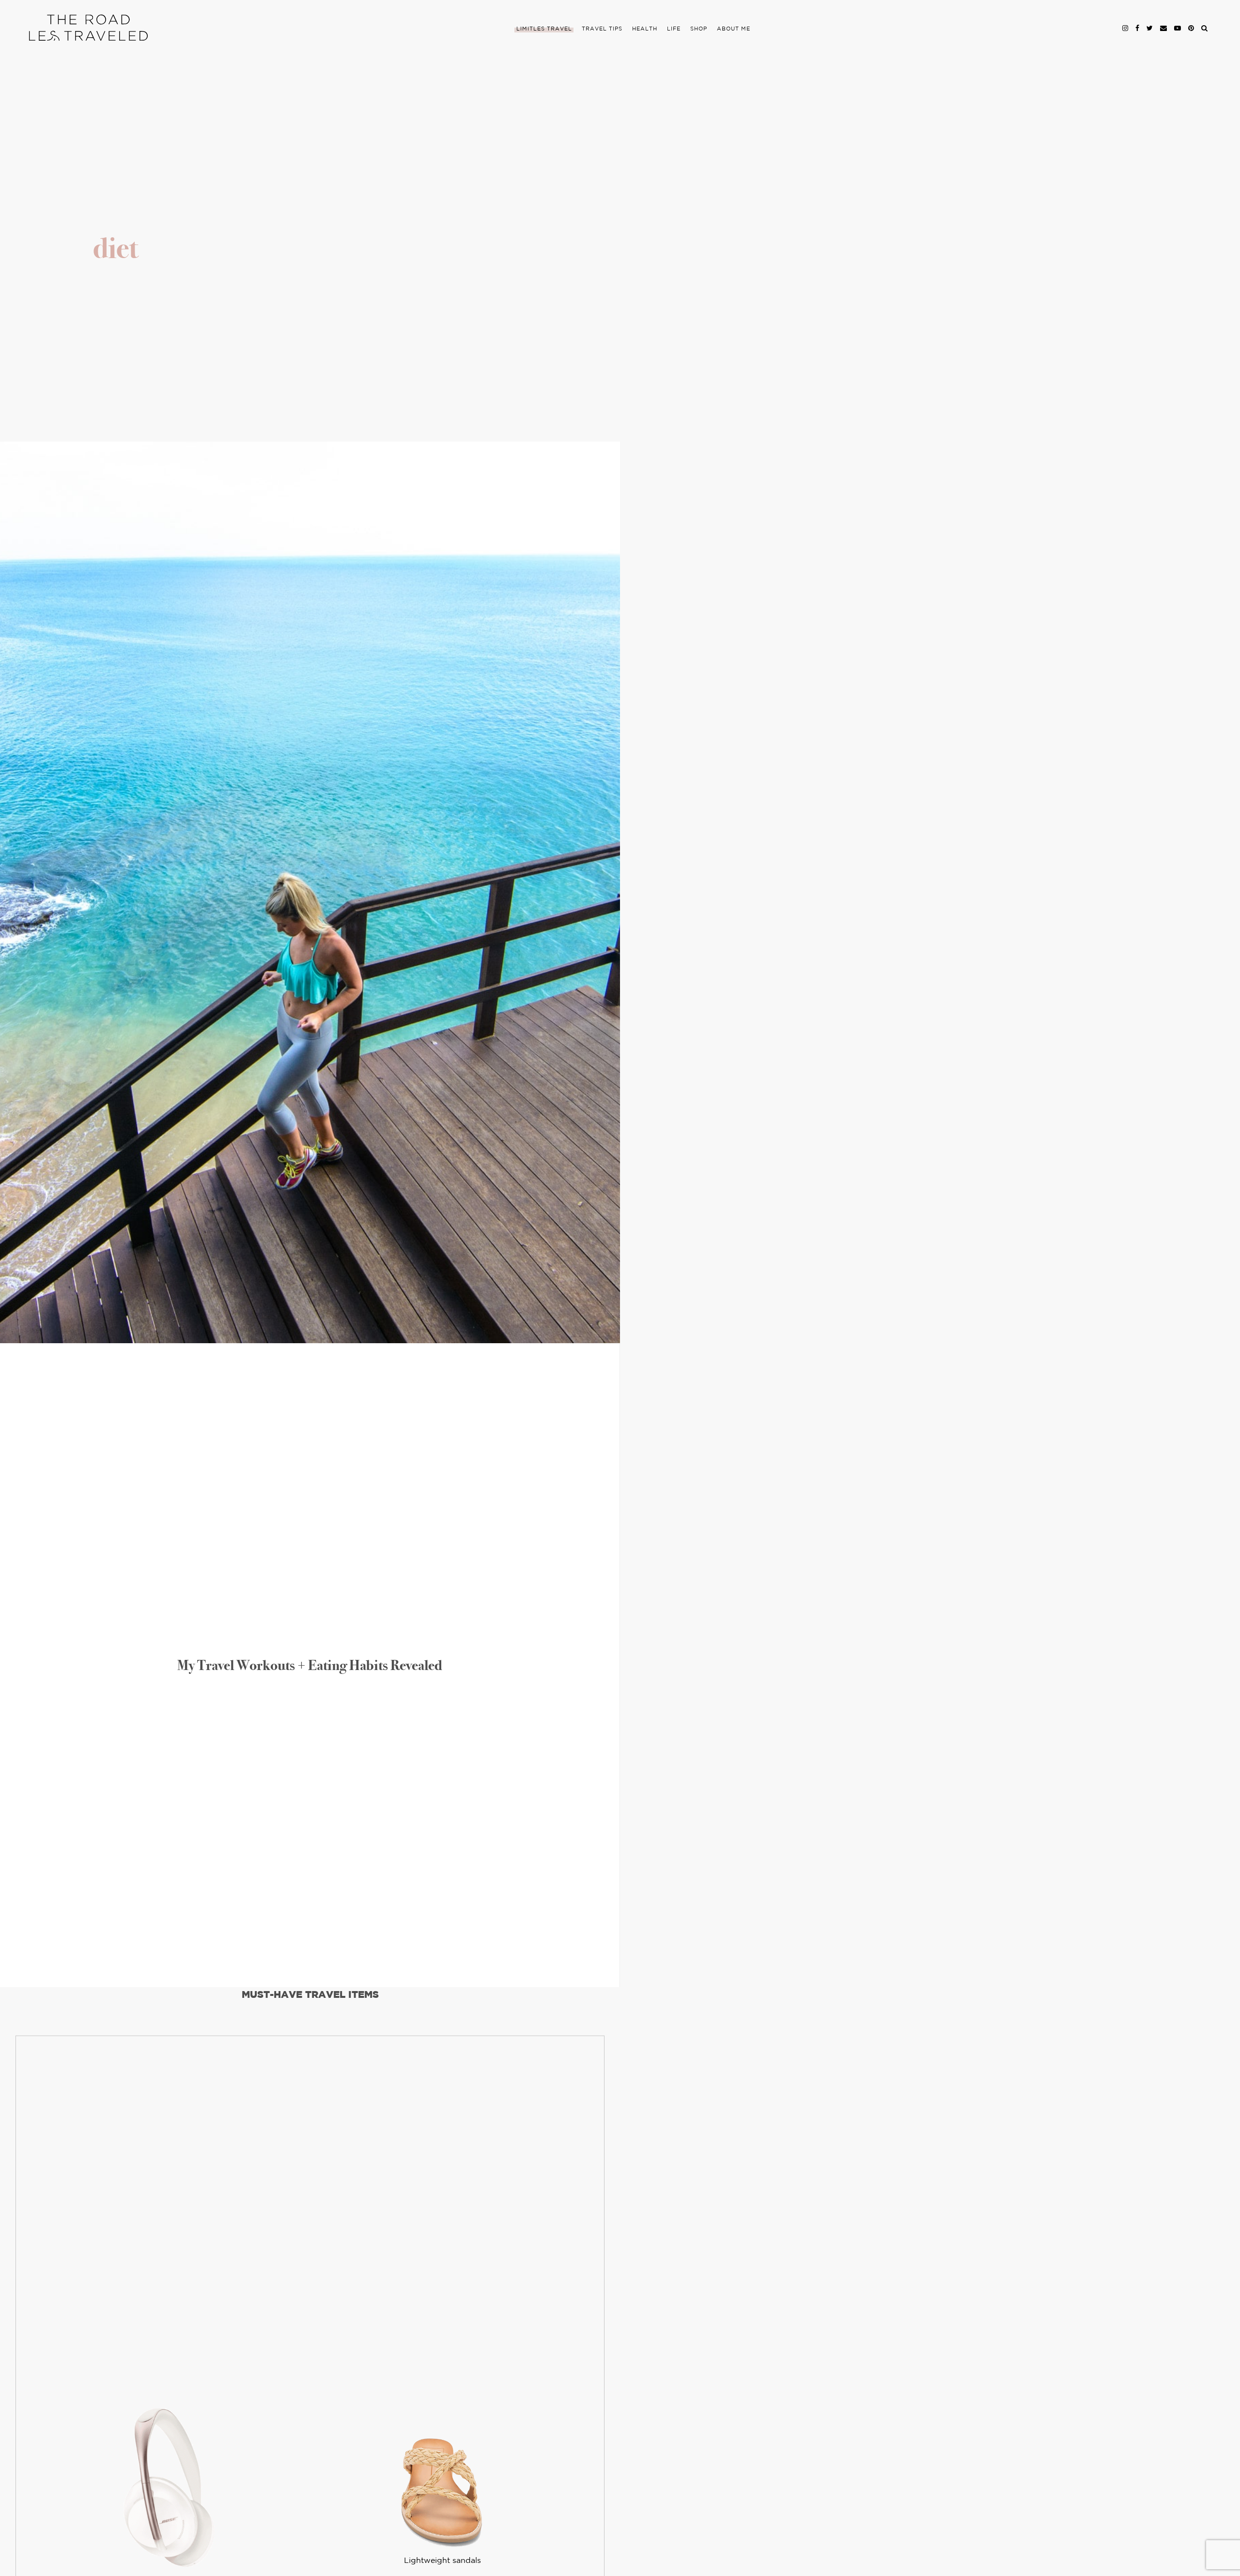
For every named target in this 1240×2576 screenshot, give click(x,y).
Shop (699, 29)
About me (734, 29)
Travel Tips (602, 29)
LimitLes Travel (544, 29)
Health (645, 29)
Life (674, 29)
